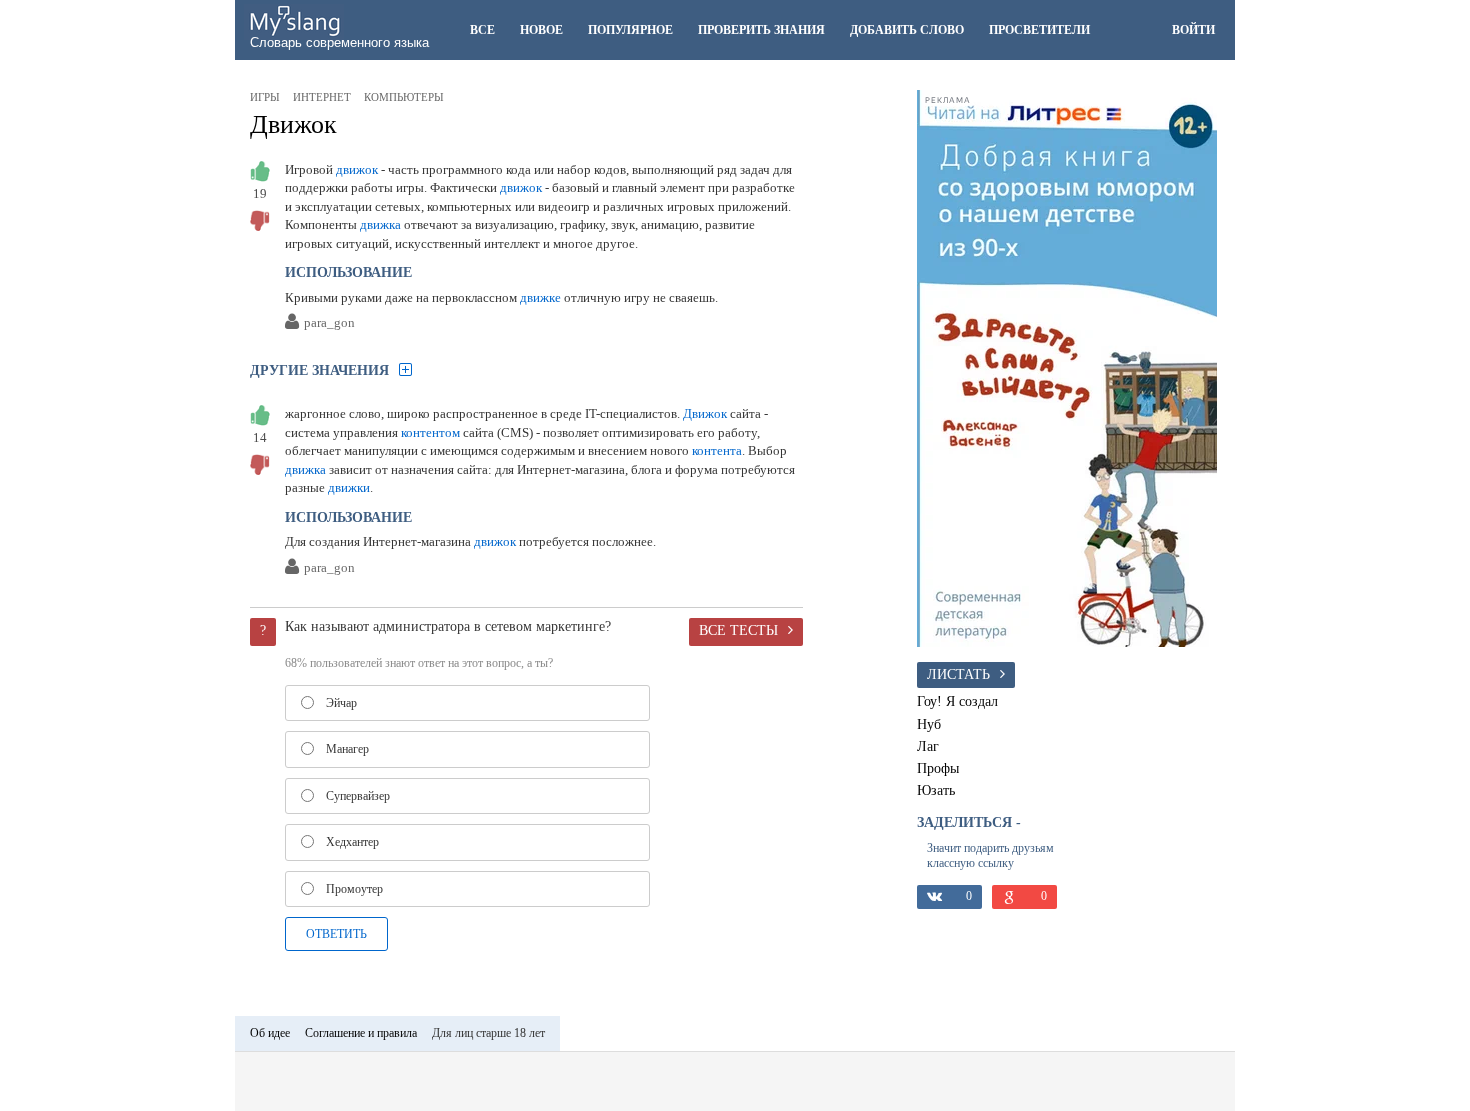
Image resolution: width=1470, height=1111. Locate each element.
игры (265, 97)
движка (380, 224)
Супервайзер (358, 796)
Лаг (928, 746)
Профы (938, 768)
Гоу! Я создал (957, 701)
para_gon (329, 323)
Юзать (936, 790)
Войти (1193, 30)
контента (717, 450)
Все (482, 30)
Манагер (347, 749)
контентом (430, 432)
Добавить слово (907, 30)
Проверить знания (761, 30)
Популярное (630, 30)
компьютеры (404, 97)
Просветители (1039, 30)
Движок (293, 124)
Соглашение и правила (361, 1033)
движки (349, 487)
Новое (541, 30)
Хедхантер (352, 842)
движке (540, 297)
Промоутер (354, 889)
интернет (322, 97)
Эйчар (341, 703)
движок (357, 169)
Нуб (929, 724)
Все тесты (738, 630)
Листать (958, 674)
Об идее (270, 1033)
